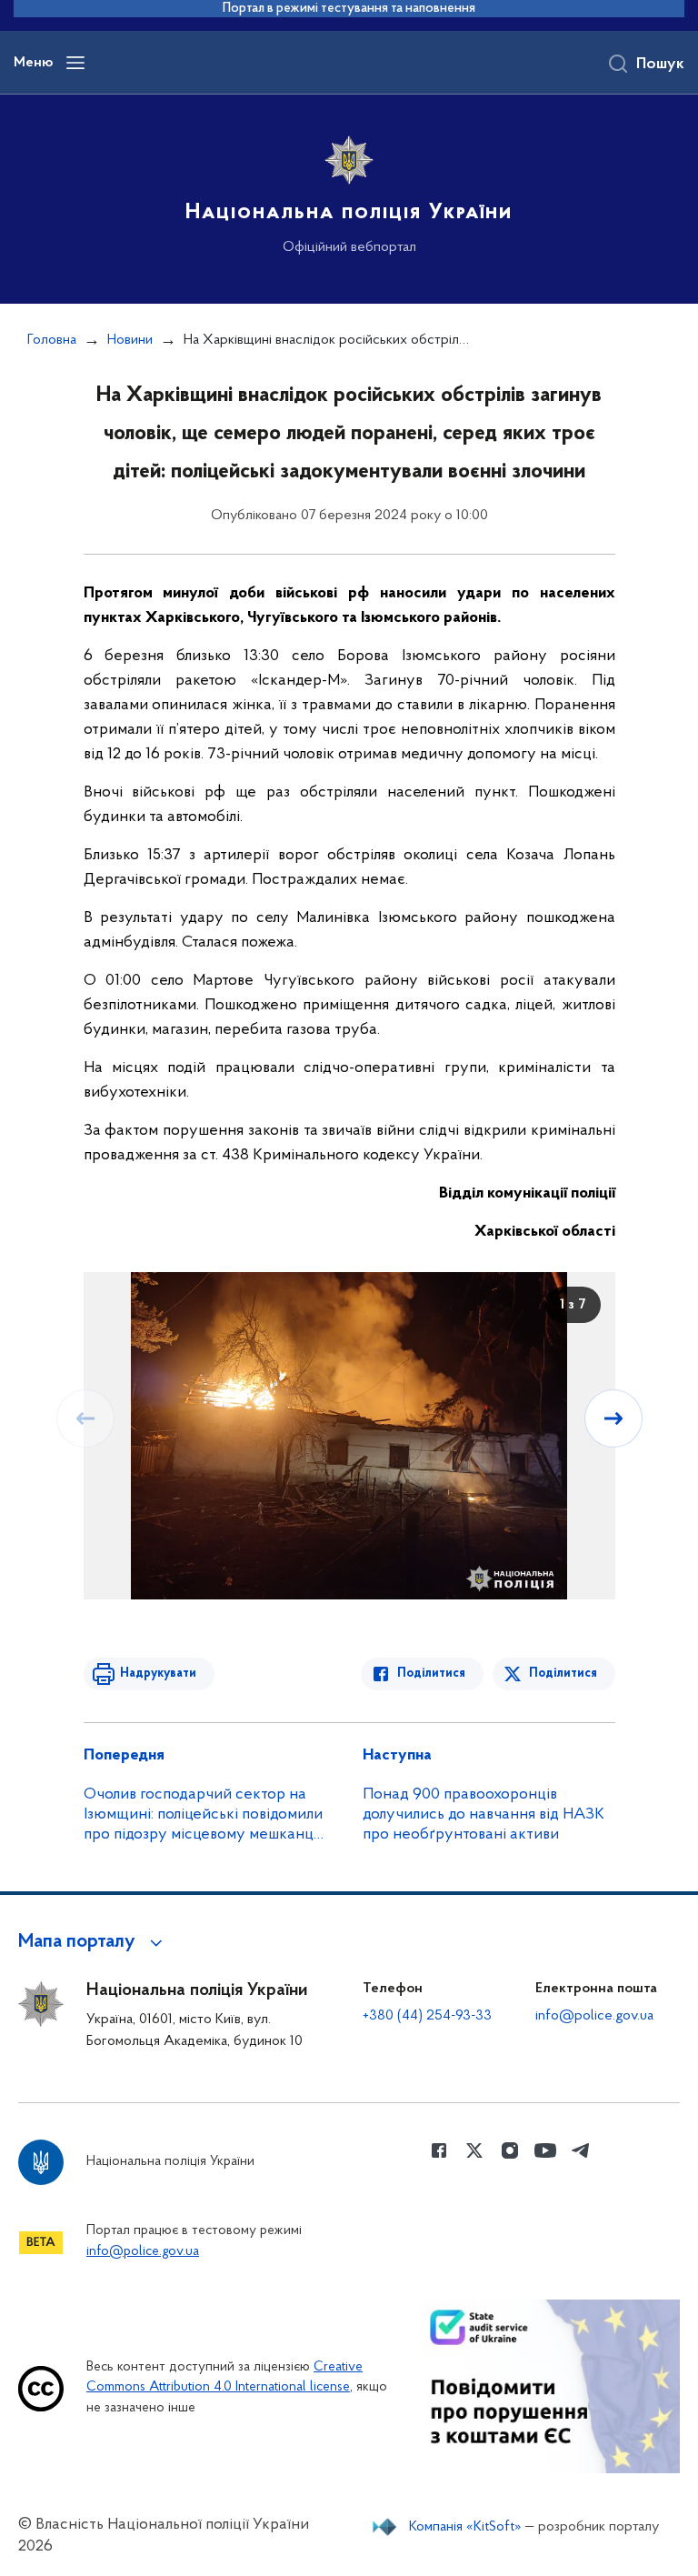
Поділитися (431, 1674)
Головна (52, 340)
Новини (130, 340)
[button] (93, 1942)
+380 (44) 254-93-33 (427, 2016)
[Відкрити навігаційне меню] (75, 63)
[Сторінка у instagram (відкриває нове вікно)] (510, 2150)
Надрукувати (158, 1674)
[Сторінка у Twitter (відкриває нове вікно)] (474, 2150)
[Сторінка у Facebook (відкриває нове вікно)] (439, 2150)
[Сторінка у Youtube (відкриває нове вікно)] (545, 2150)
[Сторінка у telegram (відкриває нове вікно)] (581, 2150)
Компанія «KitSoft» (465, 2527)
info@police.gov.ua (594, 2016)
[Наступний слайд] (613, 1418)
